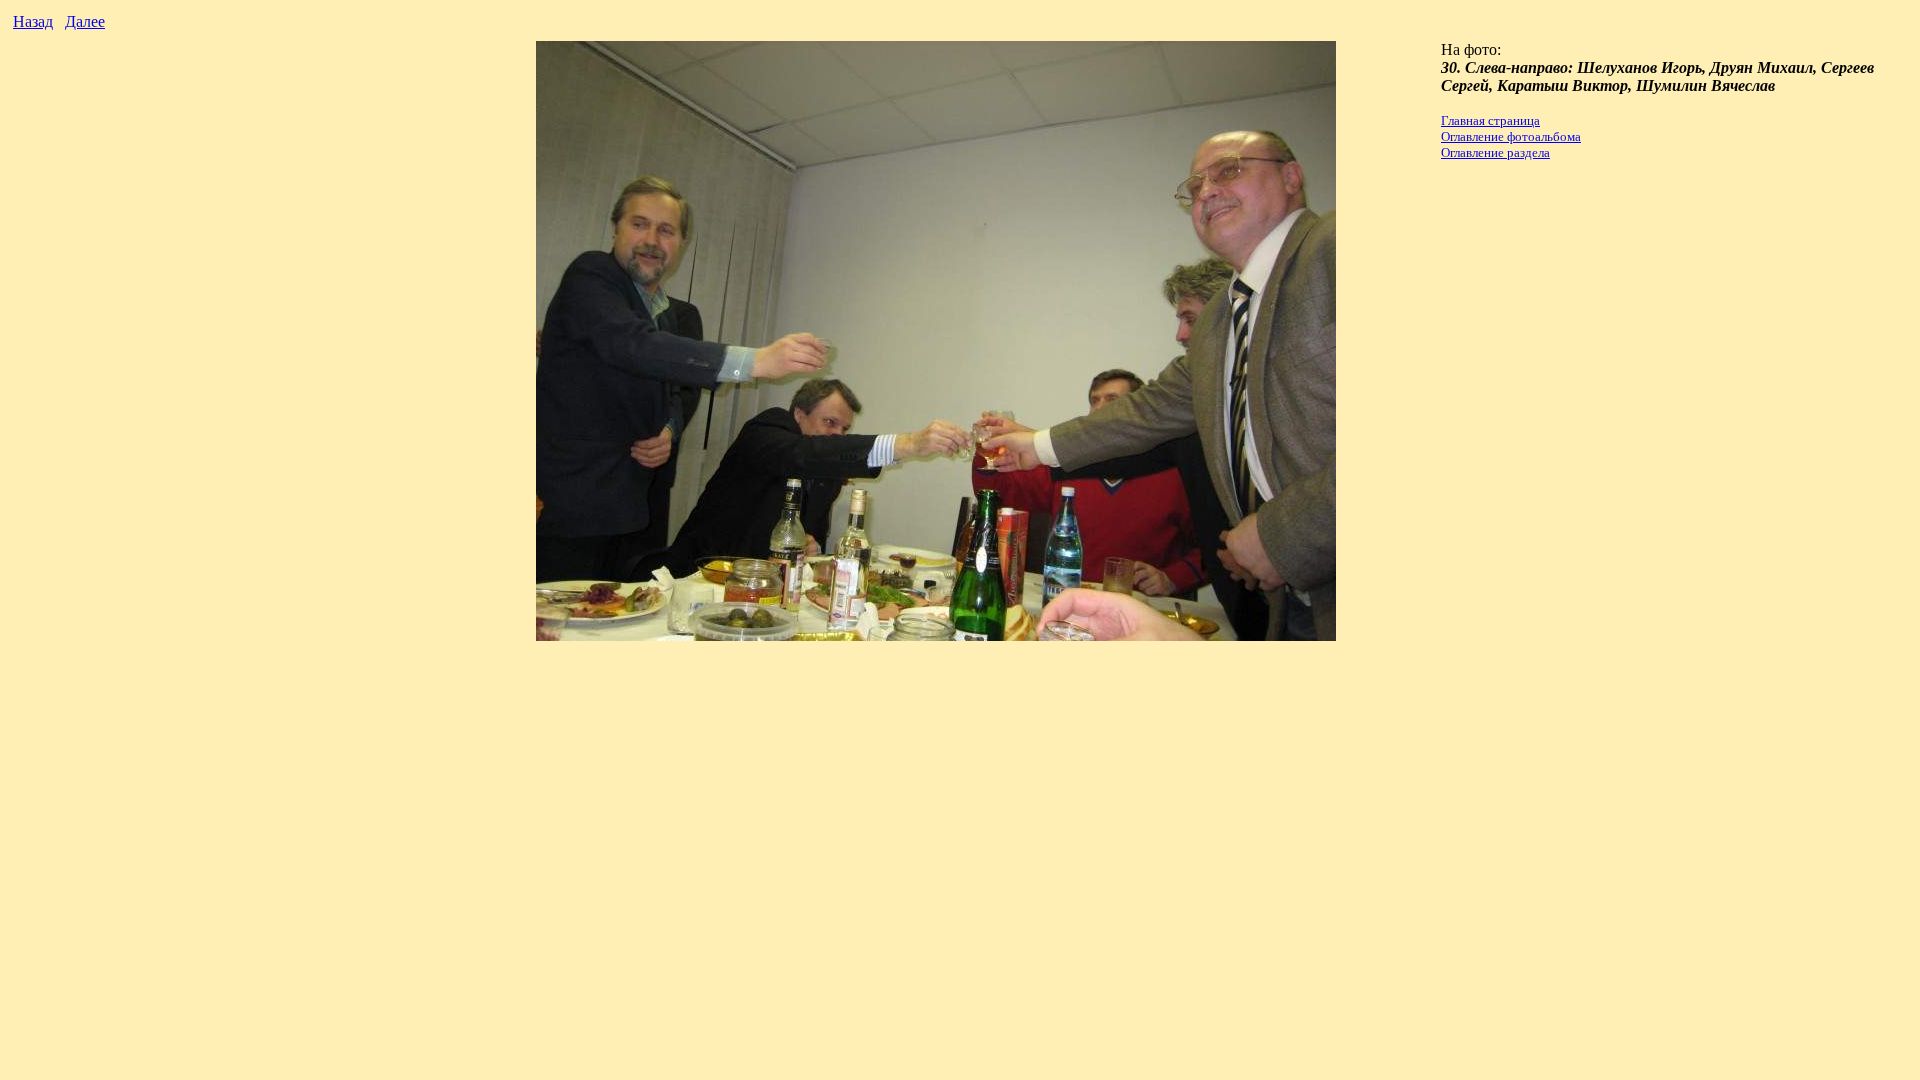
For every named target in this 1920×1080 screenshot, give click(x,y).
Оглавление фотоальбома (1511, 136)
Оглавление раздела (1495, 152)
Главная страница (1490, 120)
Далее (85, 21)
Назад (33, 21)
